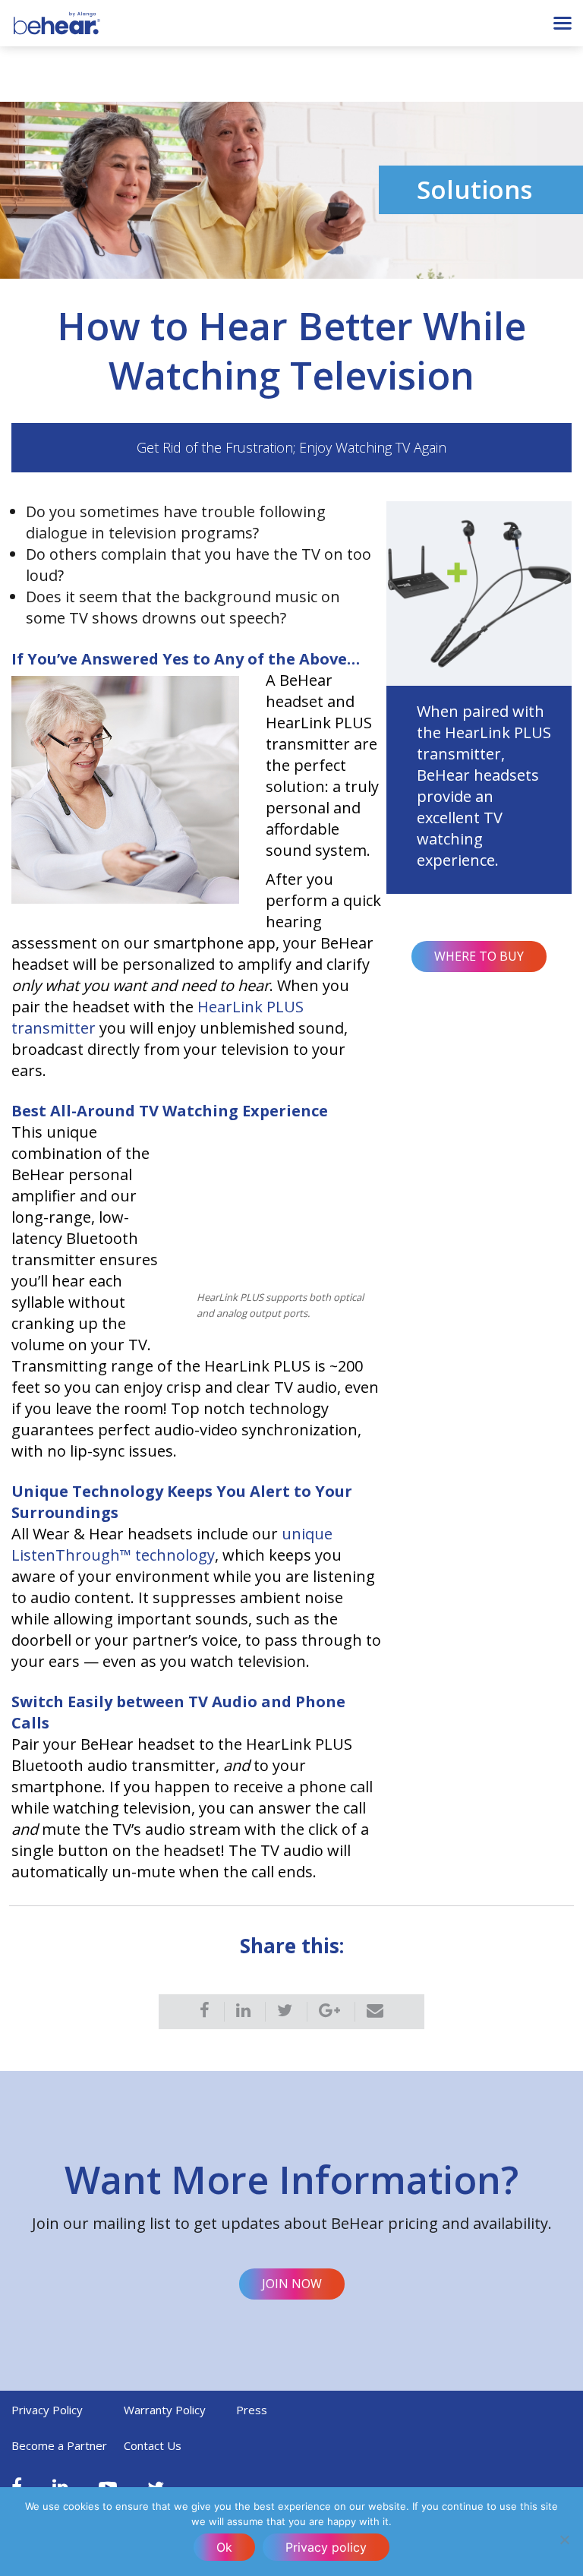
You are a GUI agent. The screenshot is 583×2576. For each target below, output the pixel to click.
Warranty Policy (165, 2410)
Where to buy (479, 956)
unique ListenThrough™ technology (172, 1544)
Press (252, 2410)
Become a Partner (59, 2445)
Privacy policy (326, 2547)
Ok (224, 2547)
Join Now (292, 2284)
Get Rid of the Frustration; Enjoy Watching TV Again (291, 447)
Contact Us (153, 2445)
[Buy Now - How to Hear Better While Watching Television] (479, 592)
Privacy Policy (47, 2410)
